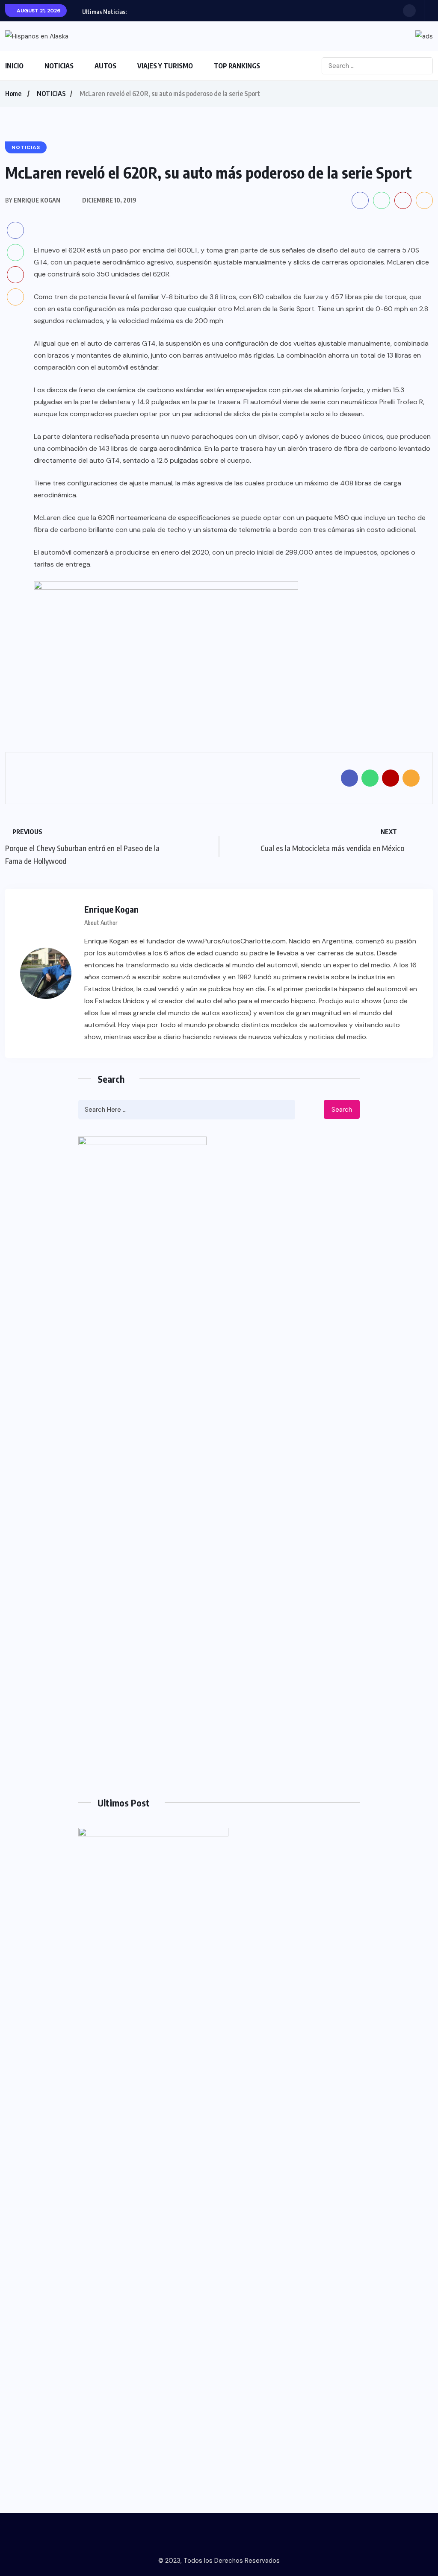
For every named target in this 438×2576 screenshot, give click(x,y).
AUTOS (105, 66)
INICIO (14, 66)
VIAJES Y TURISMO (165, 66)
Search (342, 1110)
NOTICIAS (59, 66)
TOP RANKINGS (237, 66)
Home (13, 94)
